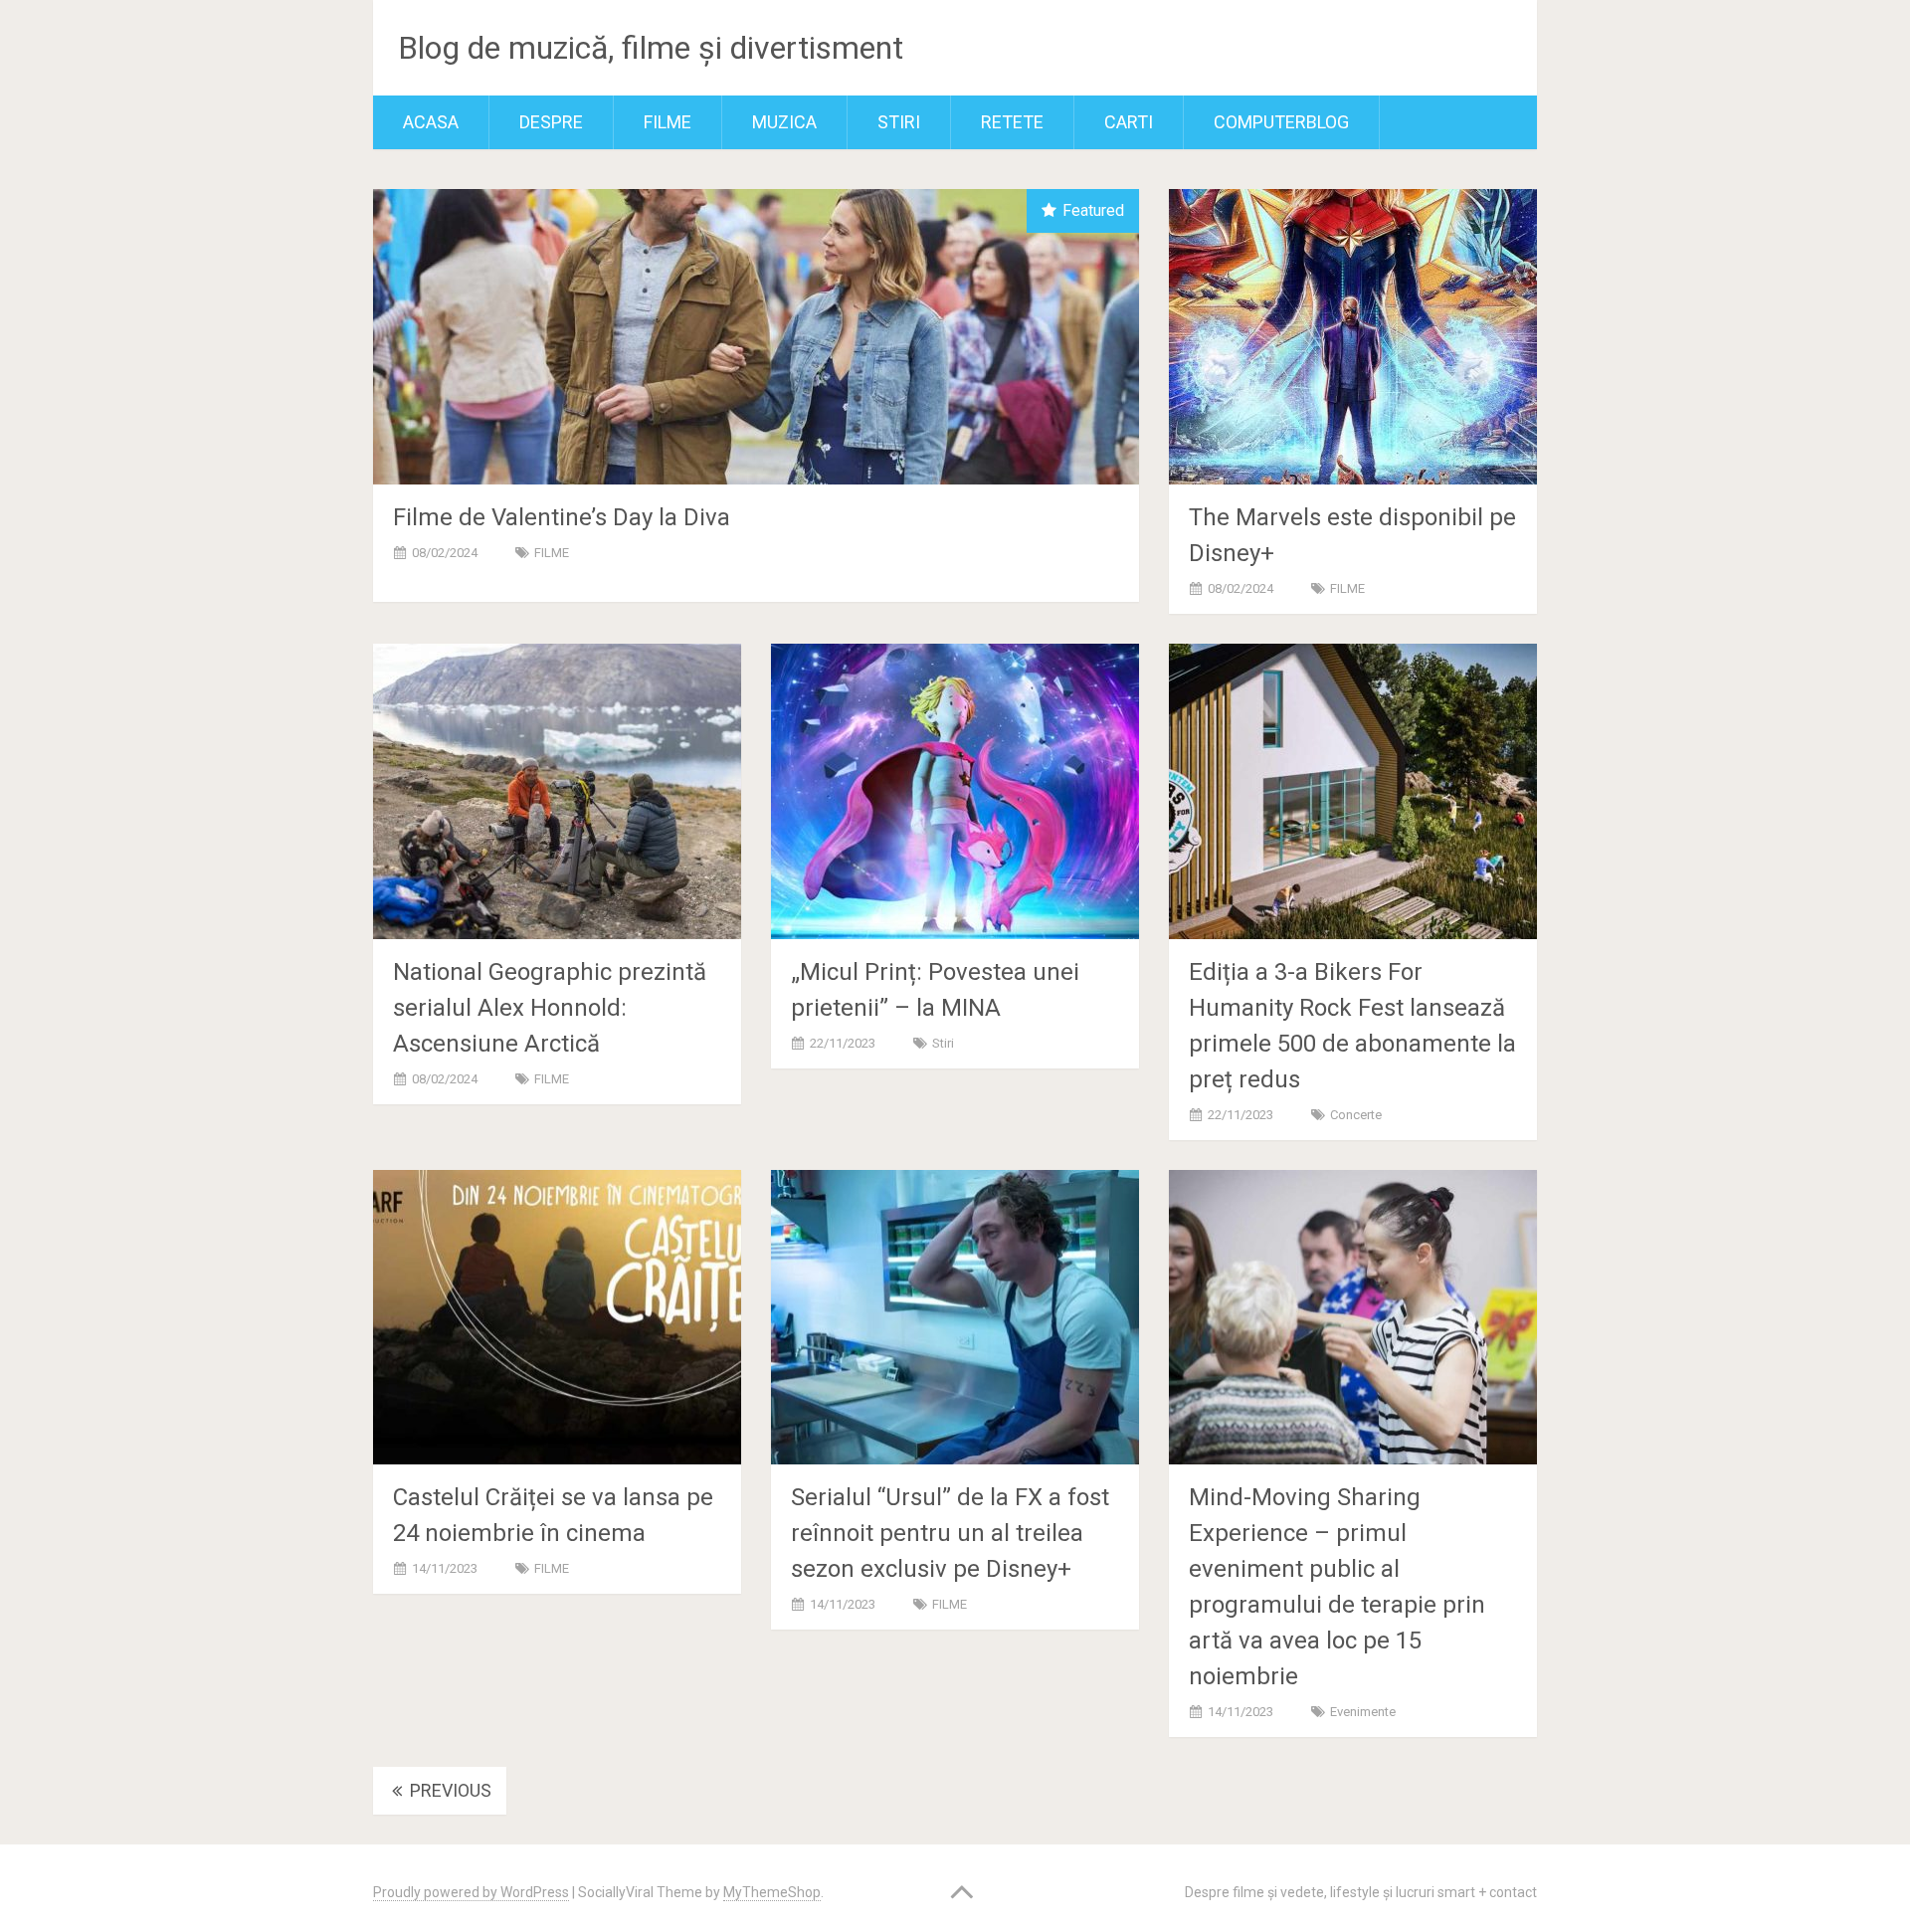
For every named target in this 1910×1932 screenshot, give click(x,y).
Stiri (899, 122)
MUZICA (784, 122)
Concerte (1356, 1115)
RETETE (1012, 122)
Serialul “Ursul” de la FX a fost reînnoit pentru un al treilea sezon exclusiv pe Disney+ (950, 1533)
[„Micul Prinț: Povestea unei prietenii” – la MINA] (955, 791)
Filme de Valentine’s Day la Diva (562, 517)
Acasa (431, 122)
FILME (668, 122)
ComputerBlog (1281, 122)
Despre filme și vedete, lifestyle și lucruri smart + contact (1361, 1892)
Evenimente (1363, 1712)
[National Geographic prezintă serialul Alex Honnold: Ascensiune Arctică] (557, 791)
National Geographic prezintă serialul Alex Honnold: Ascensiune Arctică (550, 1008)
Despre (551, 122)
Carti (1129, 122)
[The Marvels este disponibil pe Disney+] (1353, 337)
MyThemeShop (772, 1892)
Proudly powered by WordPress (471, 1892)
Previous (449, 1790)
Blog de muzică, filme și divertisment (651, 48)
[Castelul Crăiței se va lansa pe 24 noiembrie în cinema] (557, 1318)
